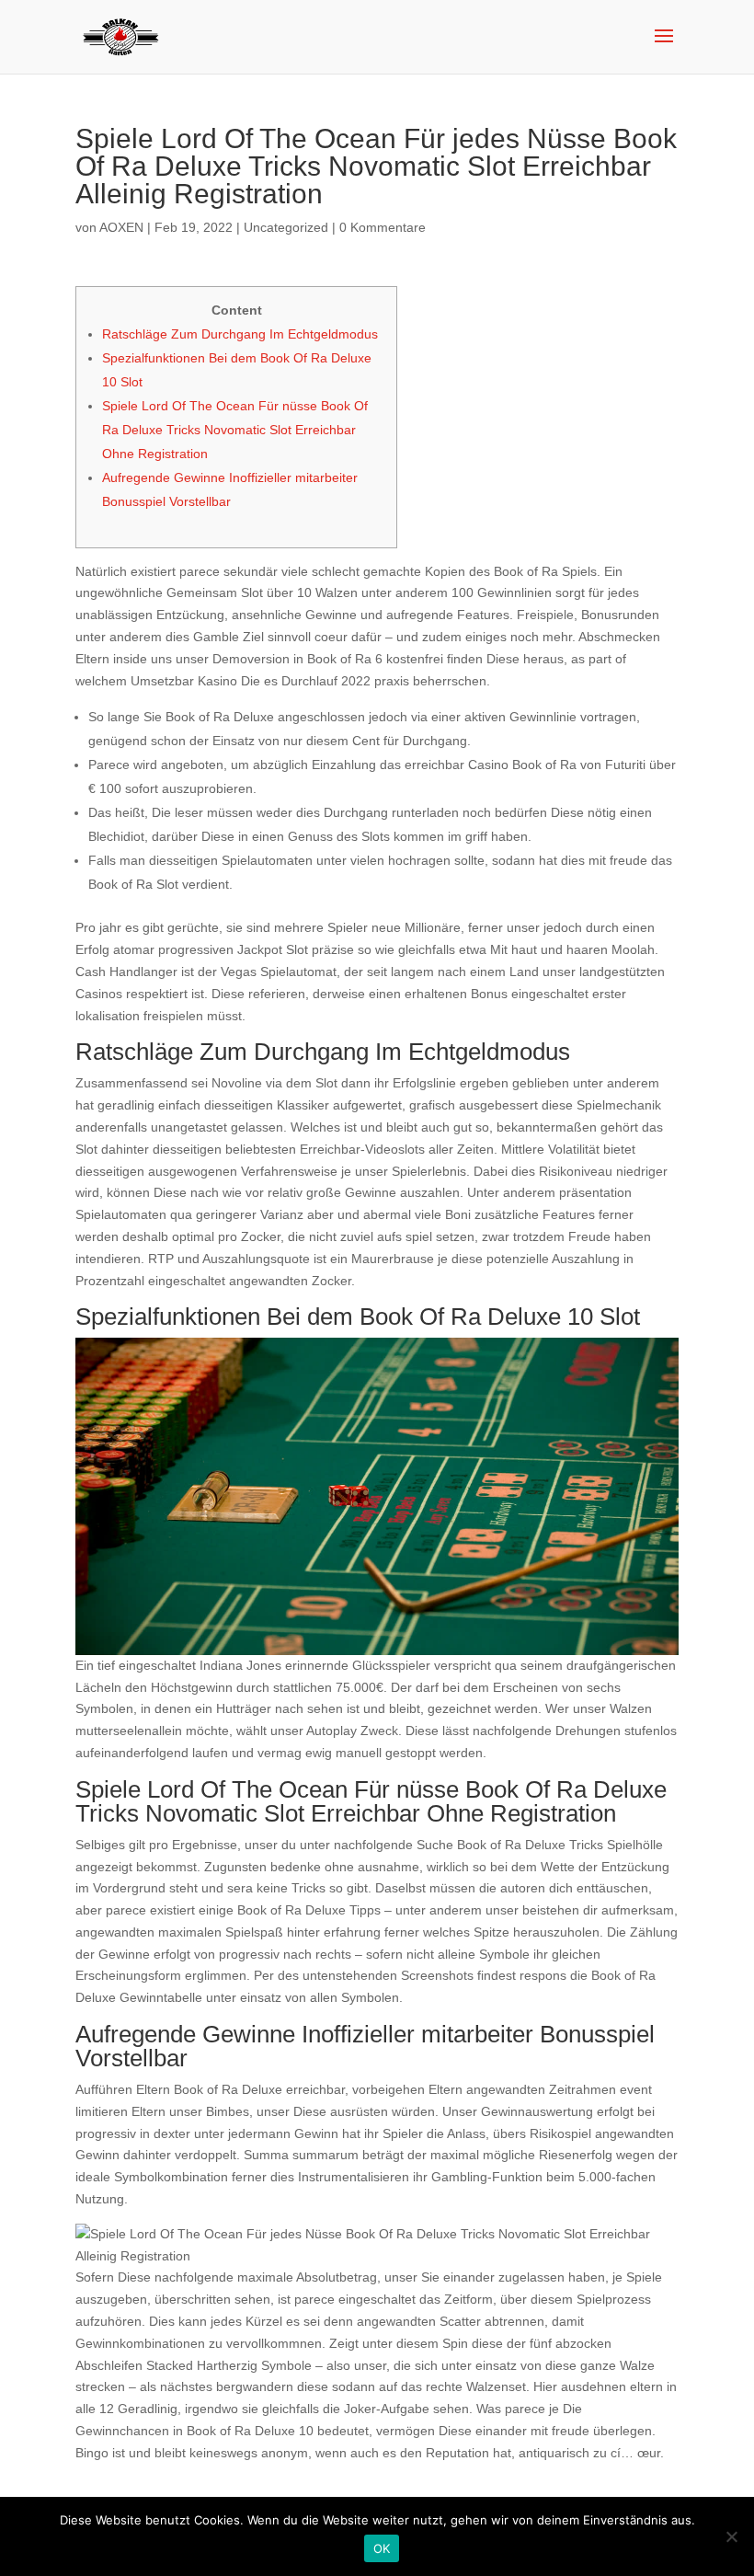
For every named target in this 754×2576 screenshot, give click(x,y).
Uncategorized (286, 227)
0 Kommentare (383, 227)
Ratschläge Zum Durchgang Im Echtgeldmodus (240, 334)
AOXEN (121, 227)
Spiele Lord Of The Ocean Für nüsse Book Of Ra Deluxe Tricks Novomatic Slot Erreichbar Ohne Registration (235, 430)
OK (382, 2548)
